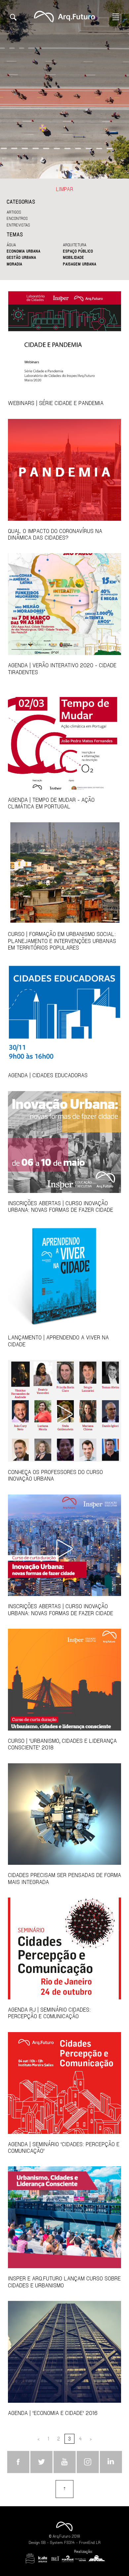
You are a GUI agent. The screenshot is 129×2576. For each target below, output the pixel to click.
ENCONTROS (17, 218)
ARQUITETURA (75, 245)
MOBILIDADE (73, 257)
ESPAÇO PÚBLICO (78, 251)
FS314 (69, 2542)
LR (98, 2542)
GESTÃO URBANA (21, 257)
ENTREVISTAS (18, 225)
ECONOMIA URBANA (23, 251)
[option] (64, 89)
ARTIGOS (14, 212)
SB (43, 2542)
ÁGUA (11, 245)
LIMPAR (64, 189)
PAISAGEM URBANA (80, 264)
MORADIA (14, 264)
